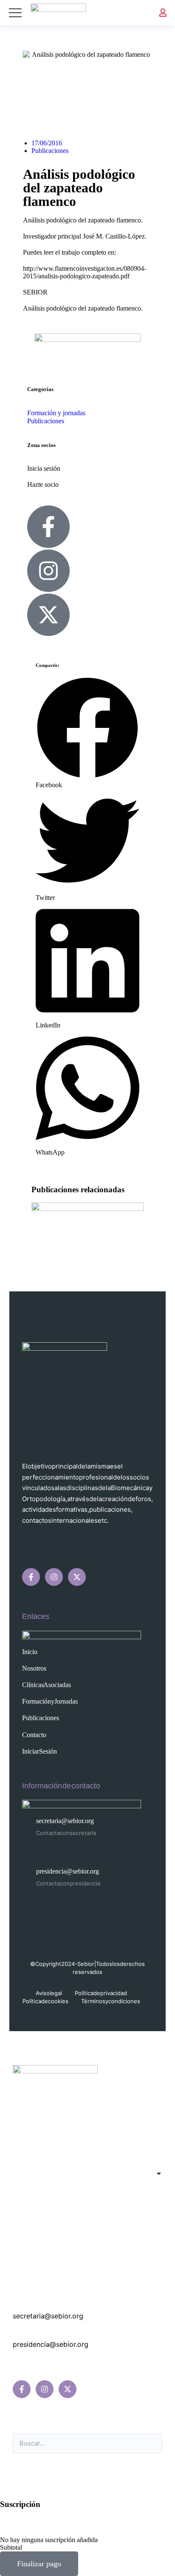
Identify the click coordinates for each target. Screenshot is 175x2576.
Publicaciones (50, 151)
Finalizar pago (39, 2564)
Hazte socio (43, 484)
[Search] (151, 2443)
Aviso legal (49, 1993)
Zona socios (41, 445)
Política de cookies (45, 2001)
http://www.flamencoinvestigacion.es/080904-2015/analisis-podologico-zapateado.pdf (85, 272)
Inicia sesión (44, 468)
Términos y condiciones (111, 2001)
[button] (87, 733)
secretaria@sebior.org (65, 1821)
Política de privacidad (101, 1993)
